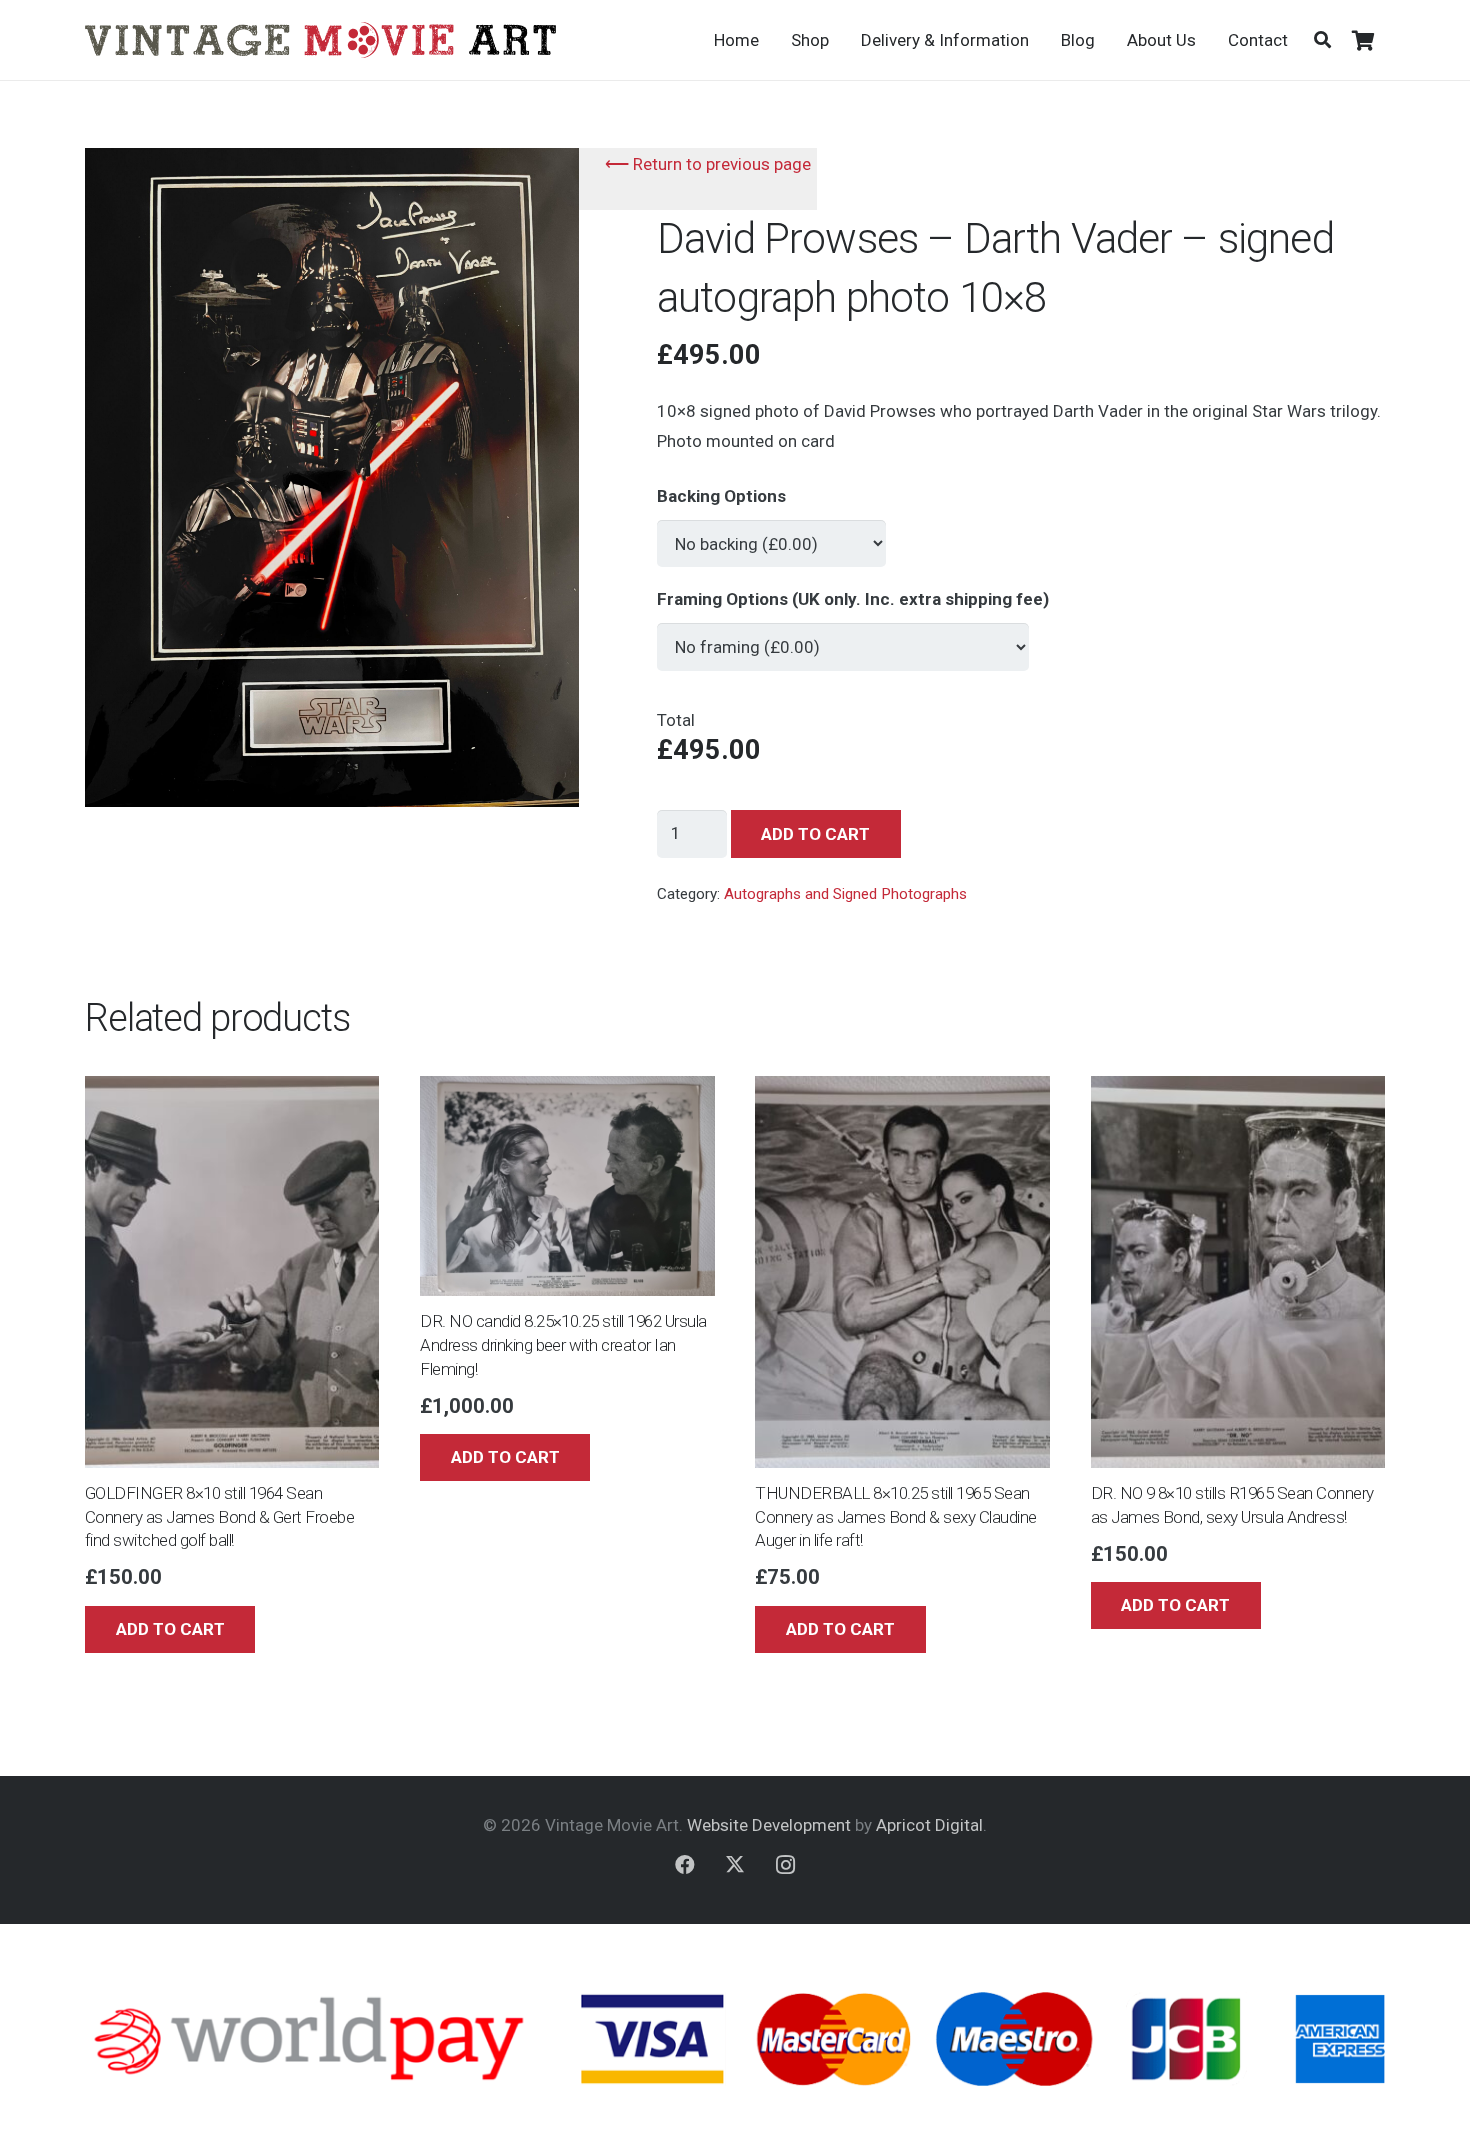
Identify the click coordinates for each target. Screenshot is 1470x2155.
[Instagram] (785, 1865)
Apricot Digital (929, 1825)
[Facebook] (685, 1865)
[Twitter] (735, 1865)
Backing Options (721, 496)
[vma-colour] (320, 40)
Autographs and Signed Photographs (845, 894)
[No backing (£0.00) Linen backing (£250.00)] (771, 535)
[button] (1322, 40)
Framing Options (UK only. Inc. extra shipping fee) (853, 599)
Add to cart (815, 834)
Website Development (769, 1825)
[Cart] (1363, 40)
